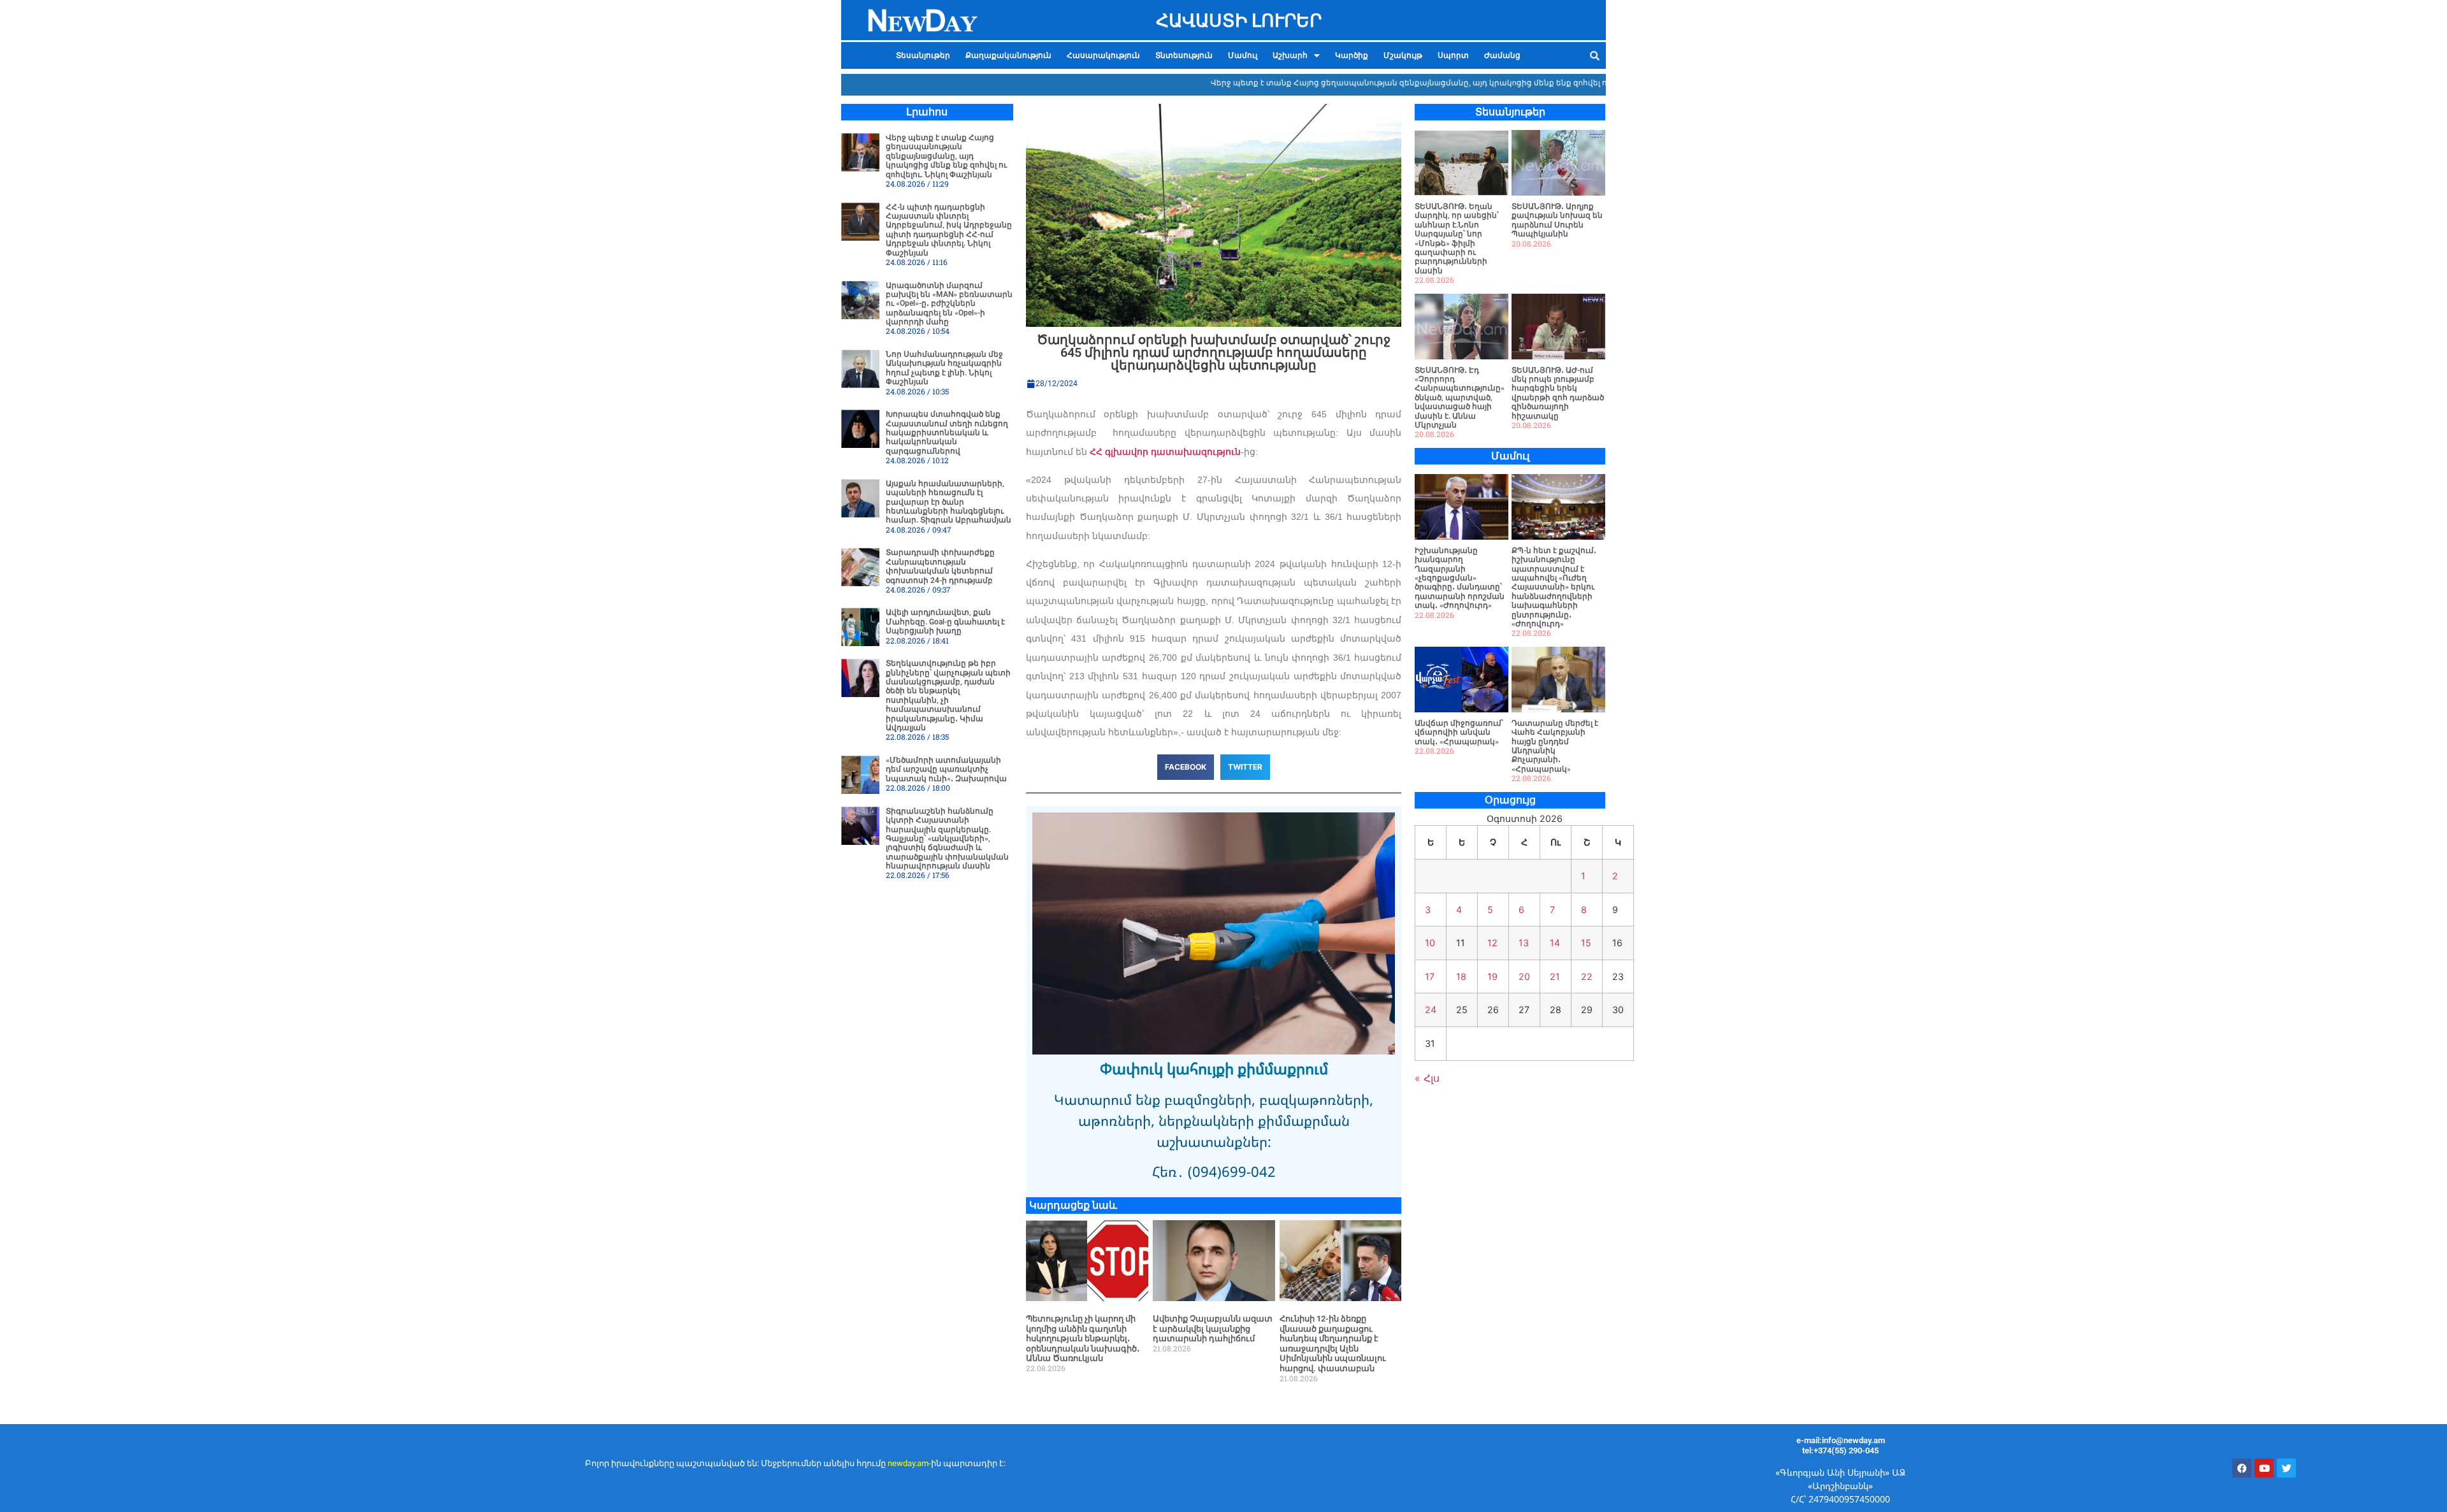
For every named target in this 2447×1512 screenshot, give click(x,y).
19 (1492, 976)
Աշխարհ (1290, 55)
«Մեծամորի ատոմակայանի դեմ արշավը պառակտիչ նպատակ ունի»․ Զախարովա (946, 769)
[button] (1296, 55)
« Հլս (1427, 1078)
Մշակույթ (1403, 55)
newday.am (908, 1463)
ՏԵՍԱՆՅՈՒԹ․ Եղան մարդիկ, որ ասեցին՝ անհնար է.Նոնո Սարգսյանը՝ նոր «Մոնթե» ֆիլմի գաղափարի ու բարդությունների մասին (1457, 239)
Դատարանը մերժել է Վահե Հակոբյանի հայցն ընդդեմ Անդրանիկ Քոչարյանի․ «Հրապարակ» (1555, 746)
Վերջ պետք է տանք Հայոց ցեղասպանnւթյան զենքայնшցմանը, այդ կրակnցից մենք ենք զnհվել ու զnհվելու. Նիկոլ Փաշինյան (1403, 83)
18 (1461, 976)
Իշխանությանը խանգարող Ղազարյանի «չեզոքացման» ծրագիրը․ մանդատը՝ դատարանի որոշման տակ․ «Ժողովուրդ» (1460, 578)
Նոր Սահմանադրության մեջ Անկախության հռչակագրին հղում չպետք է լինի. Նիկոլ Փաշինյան (944, 368)
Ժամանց (1502, 55)
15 (1586, 943)
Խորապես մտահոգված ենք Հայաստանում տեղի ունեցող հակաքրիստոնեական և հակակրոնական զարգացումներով (947, 433)
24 (1431, 1010)
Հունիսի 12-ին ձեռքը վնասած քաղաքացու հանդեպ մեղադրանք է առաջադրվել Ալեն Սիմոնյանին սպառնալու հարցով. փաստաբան (1333, 1343)
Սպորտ (1453, 55)
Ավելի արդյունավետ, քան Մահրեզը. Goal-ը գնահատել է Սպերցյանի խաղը (945, 622)
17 (1430, 976)
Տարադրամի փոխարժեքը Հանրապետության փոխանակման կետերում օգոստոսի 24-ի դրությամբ (940, 566)
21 (1555, 976)
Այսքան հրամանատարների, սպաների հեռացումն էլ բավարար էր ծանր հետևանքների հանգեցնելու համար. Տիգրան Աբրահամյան (949, 502)
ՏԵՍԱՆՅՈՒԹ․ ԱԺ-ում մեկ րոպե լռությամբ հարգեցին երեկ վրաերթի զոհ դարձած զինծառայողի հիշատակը (1558, 393)
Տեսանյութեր (923, 55)
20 (1524, 976)
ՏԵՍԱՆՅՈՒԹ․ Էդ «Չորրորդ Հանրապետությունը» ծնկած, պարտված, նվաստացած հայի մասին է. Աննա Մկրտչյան (1460, 398)
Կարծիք (1352, 55)
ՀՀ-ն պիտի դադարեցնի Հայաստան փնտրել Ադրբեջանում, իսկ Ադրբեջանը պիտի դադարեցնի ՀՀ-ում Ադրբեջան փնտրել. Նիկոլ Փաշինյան (949, 230)
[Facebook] (2242, 1468)
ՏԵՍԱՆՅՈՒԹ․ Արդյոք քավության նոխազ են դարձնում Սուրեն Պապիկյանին (1557, 220)
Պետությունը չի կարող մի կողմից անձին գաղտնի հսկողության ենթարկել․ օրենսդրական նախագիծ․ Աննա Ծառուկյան (1083, 1338)
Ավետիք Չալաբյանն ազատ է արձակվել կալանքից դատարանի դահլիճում (1213, 1328)
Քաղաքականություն (1008, 55)
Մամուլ (1243, 55)
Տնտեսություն (1184, 55)
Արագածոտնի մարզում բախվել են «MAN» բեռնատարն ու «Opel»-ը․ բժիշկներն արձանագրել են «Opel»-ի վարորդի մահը (949, 304)
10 (1430, 943)
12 (1492, 943)
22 (1587, 976)
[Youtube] (2264, 1468)
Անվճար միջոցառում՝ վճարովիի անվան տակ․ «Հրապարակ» (1459, 732)
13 (1524, 943)
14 (1555, 943)
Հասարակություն (1103, 55)
